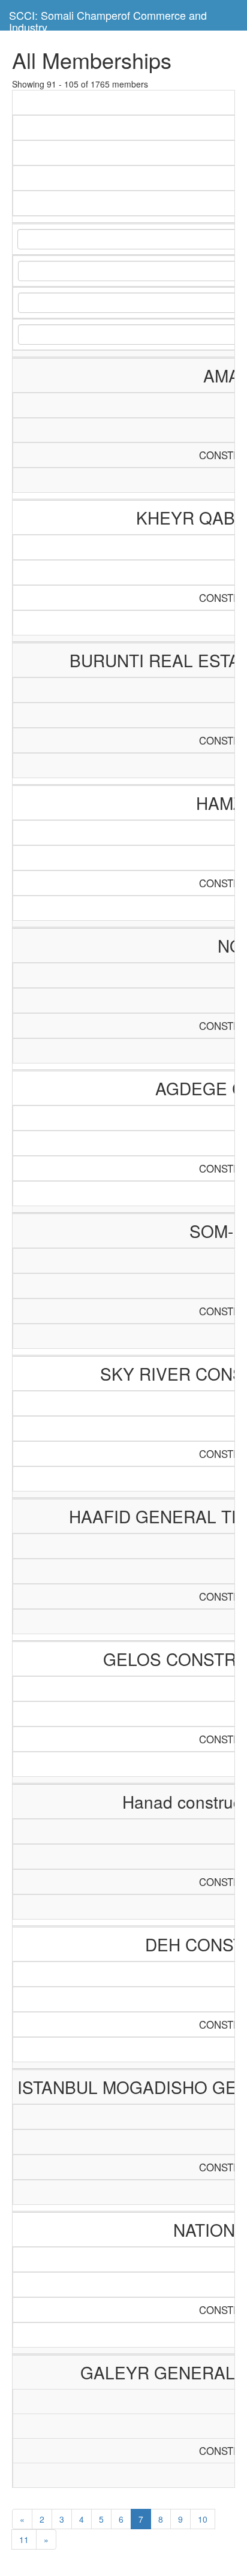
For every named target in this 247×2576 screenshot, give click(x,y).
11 (24, 2539)
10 (203, 2519)
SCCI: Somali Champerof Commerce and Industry (108, 19)
